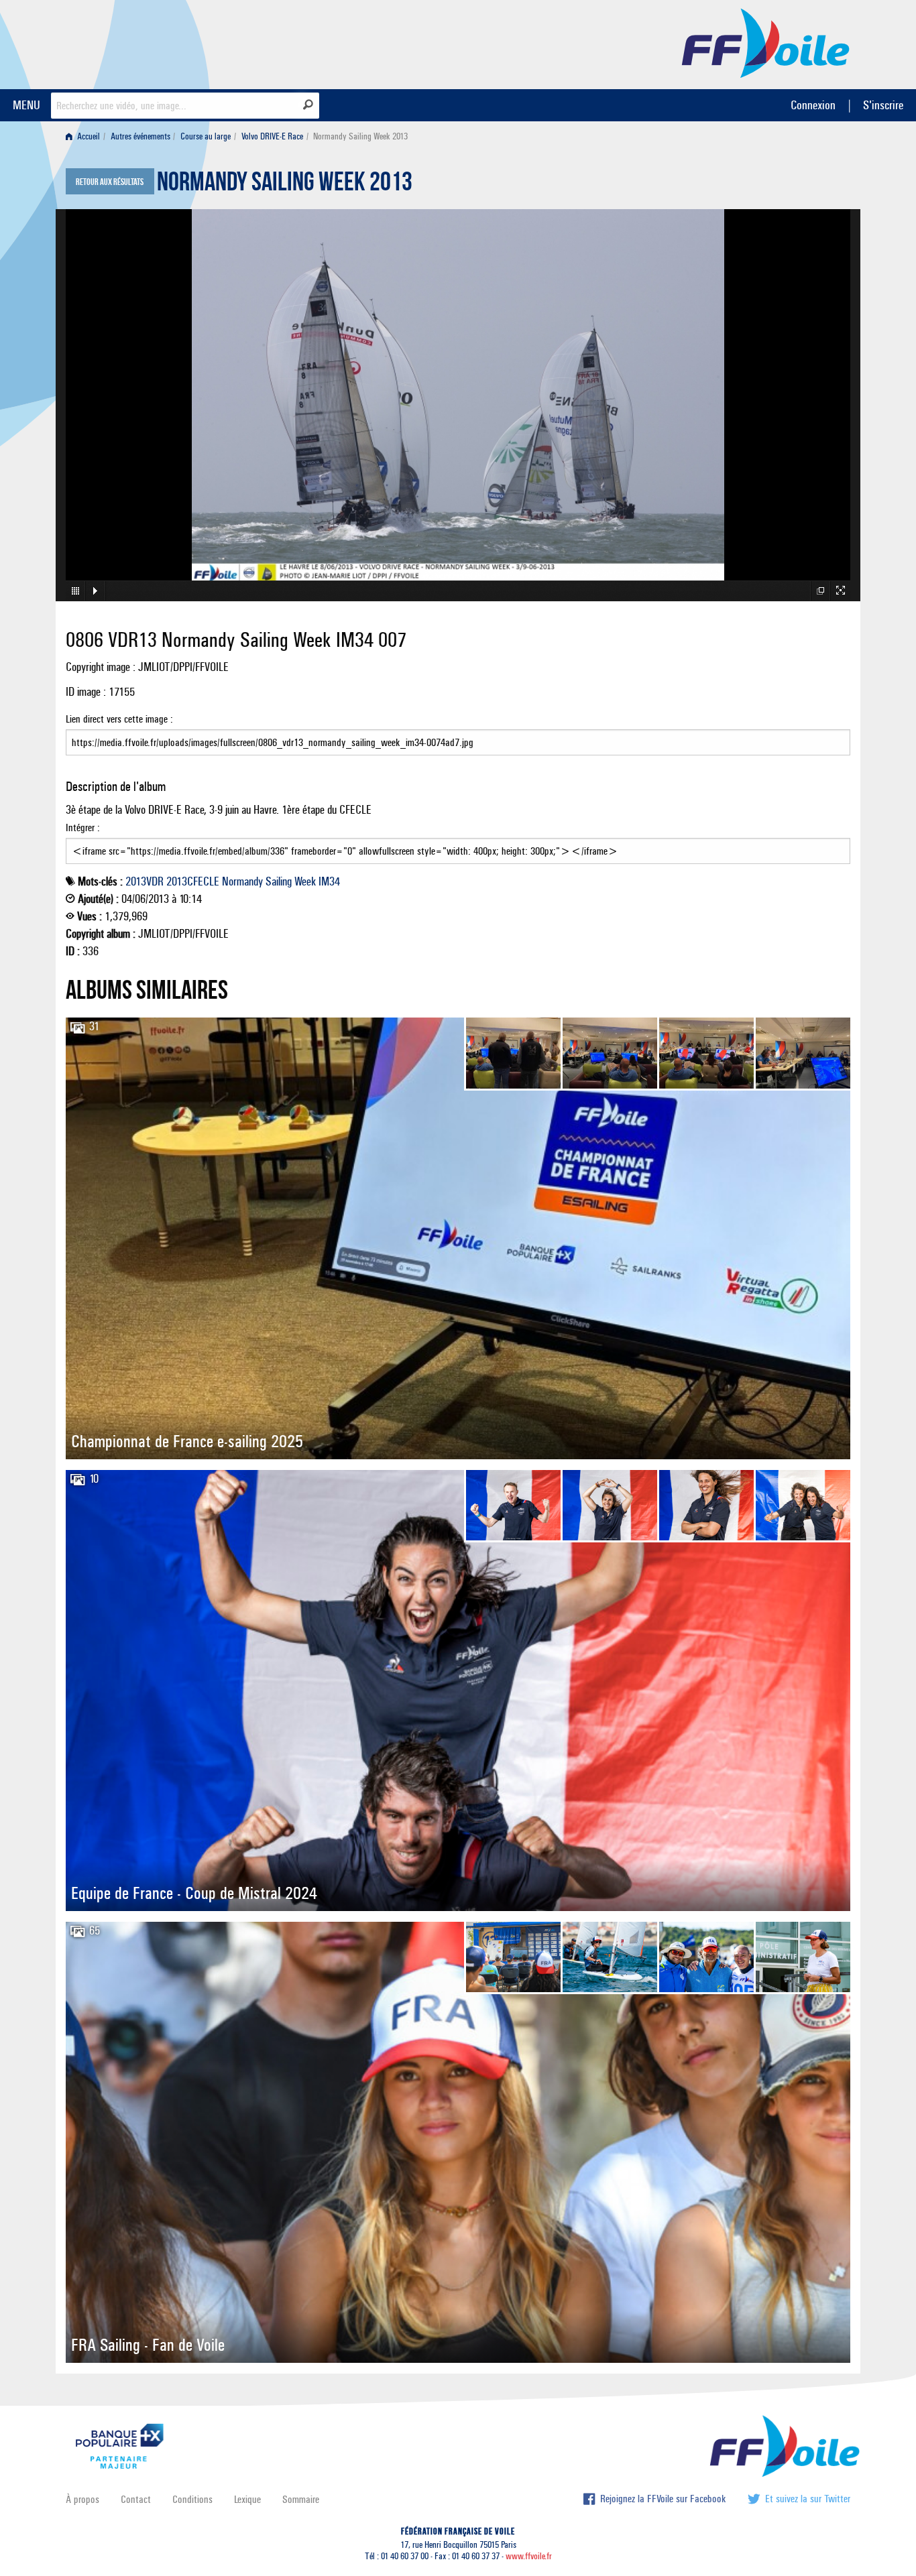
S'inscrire (883, 105)
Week (305, 881)
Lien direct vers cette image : (119, 719)
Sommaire (301, 2499)
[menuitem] (85, 136)
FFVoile (766, 42)
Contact (136, 2499)
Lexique (247, 2499)
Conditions (192, 2499)
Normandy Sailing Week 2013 (285, 185)
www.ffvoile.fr (529, 2556)
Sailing (279, 881)
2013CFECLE (193, 881)
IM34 (329, 881)
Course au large (206, 136)
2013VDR (145, 881)
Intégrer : (83, 827)
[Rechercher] (308, 105)
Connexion (813, 105)
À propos (82, 2499)
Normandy (242, 881)
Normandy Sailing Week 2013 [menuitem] (360, 136)
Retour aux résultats (110, 182)
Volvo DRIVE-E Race (272, 136)
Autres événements (140, 136)
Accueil (88, 136)
